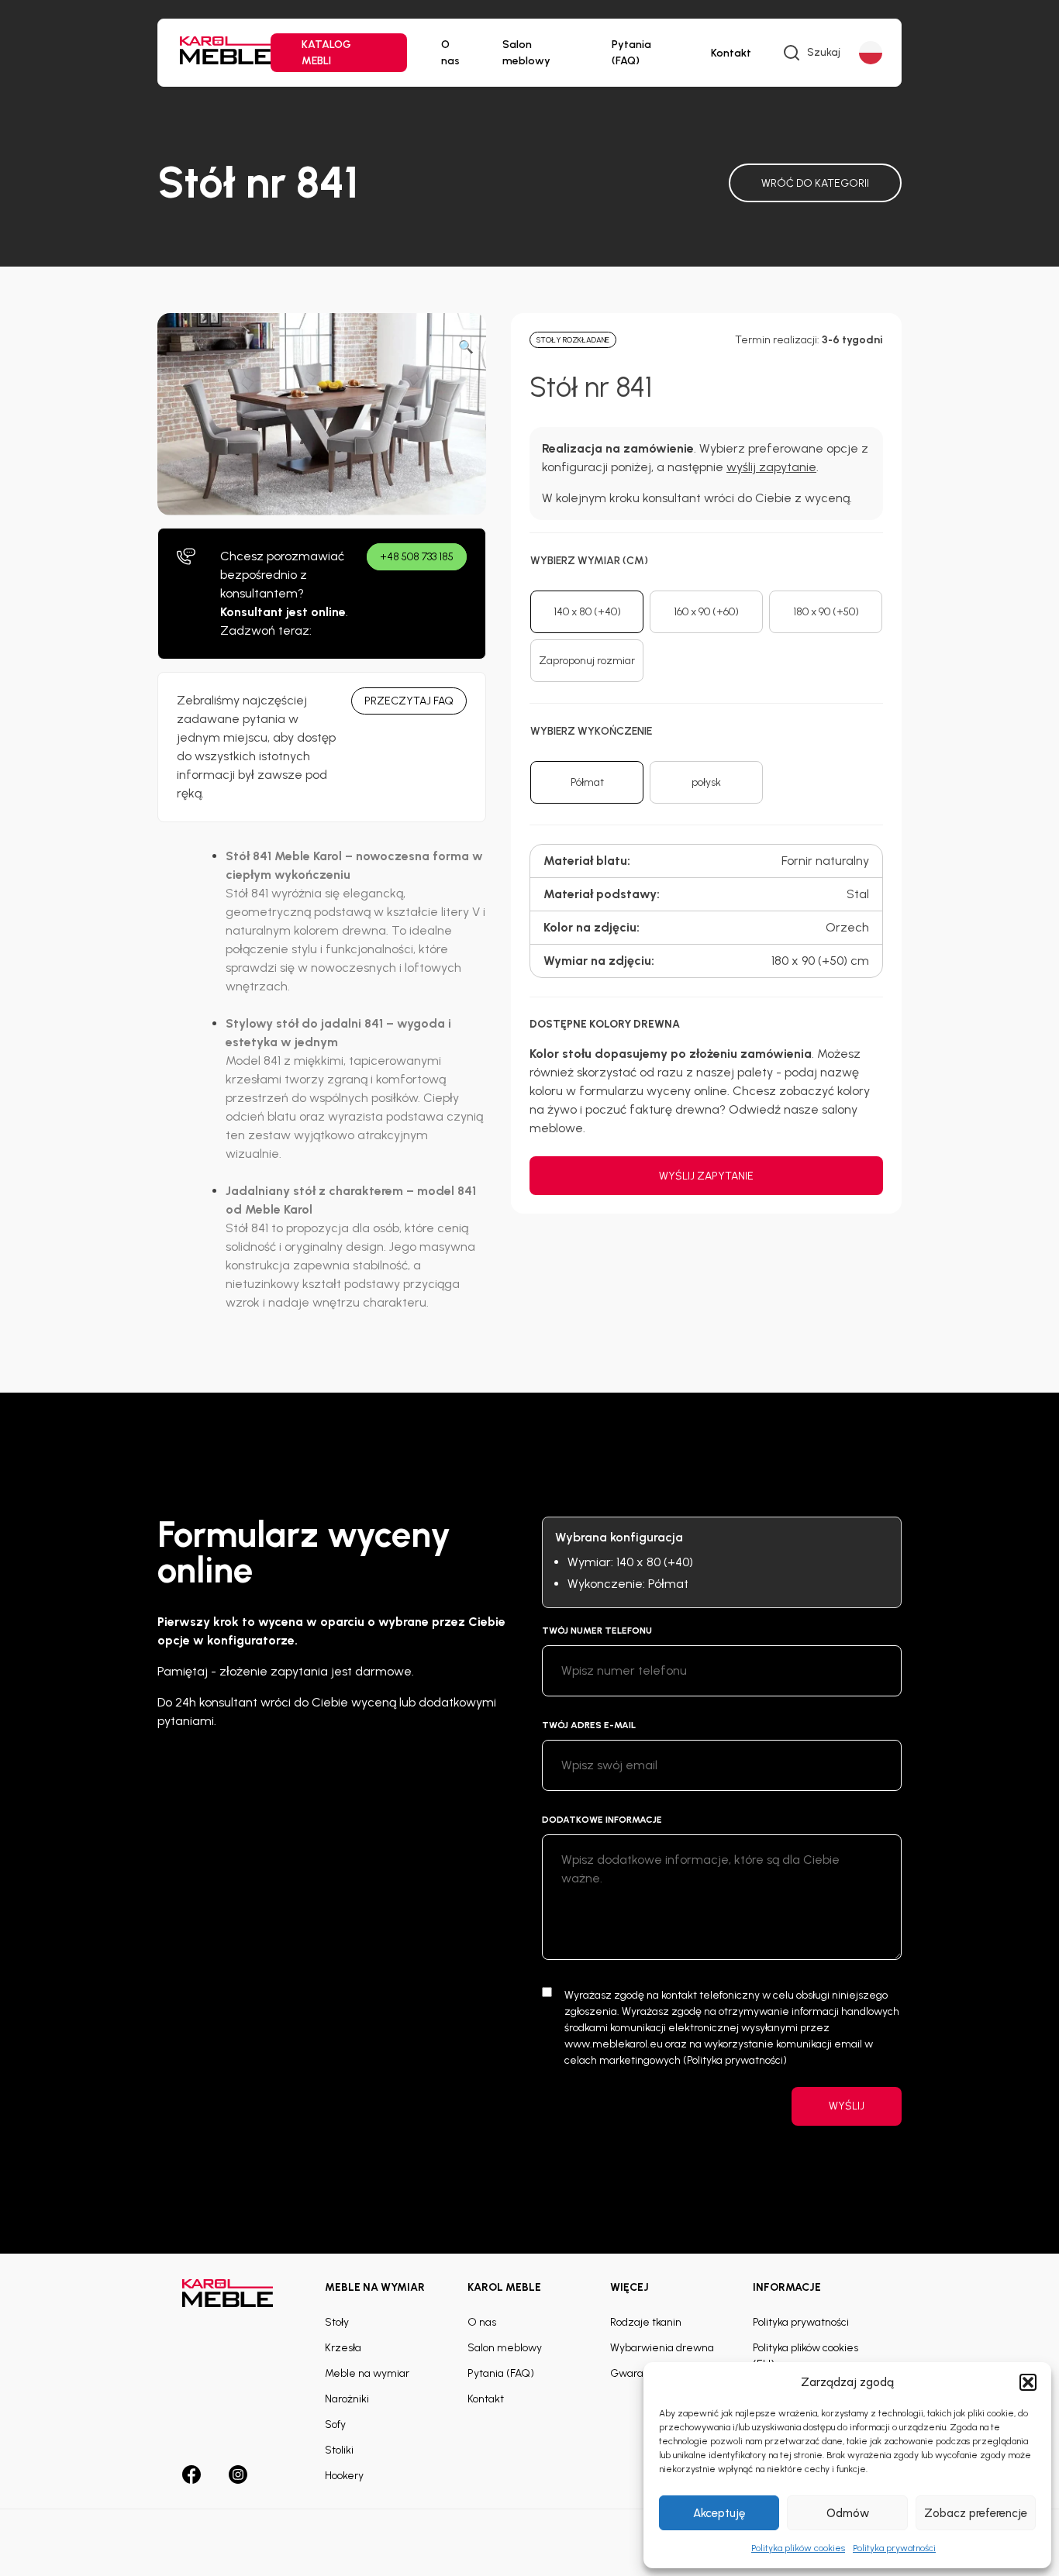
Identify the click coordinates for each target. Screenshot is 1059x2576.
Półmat (587, 782)
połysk (706, 782)
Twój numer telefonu (597, 1631)
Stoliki (339, 2450)
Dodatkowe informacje (602, 1820)
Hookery (344, 2476)
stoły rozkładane (573, 340)
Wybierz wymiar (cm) (589, 561)
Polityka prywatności (894, 2548)
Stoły (337, 2322)
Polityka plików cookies (798, 2548)
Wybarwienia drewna (662, 2348)
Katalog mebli (326, 53)
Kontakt (731, 53)
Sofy (335, 2424)
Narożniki (347, 2399)
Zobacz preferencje (976, 2513)
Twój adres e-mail (589, 1725)
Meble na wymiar (367, 2373)
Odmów (848, 2513)
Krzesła (343, 2348)
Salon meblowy (526, 53)
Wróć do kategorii (815, 183)
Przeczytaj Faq (409, 701)
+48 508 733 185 (417, 557)
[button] (1028, 2382)
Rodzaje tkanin (646, 2322)
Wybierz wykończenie (591, 731)
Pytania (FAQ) (631, 53)
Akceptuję (719, 2513)
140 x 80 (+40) (587, 612)
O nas (450, 53)
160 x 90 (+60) (706, 612)
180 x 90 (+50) (826, 612)
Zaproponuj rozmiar (587, 661)
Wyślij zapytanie (706, 1176)
